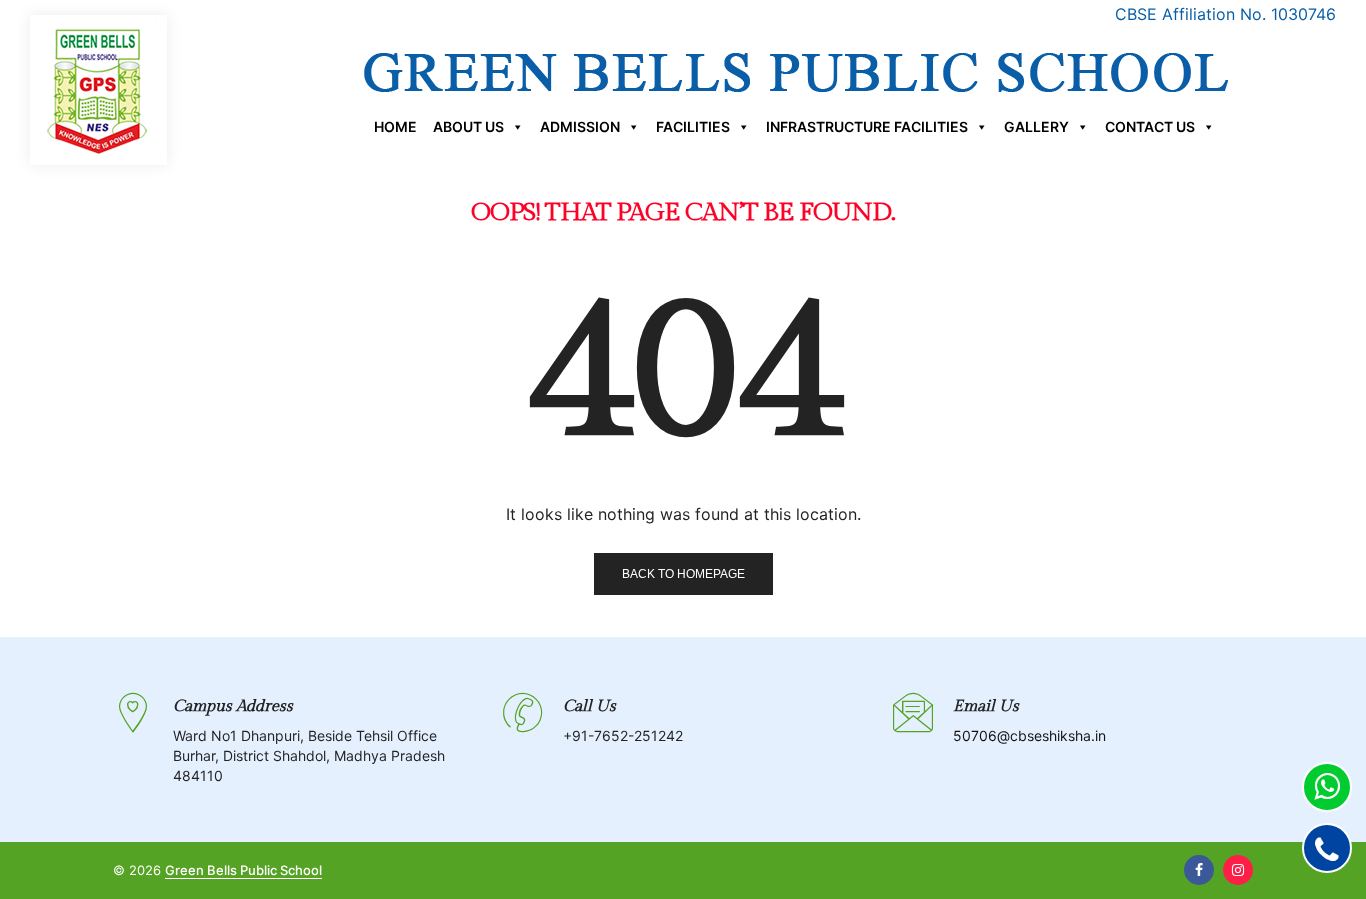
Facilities (693, 126)
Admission (580, 126)
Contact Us (1150, 126)
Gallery (1036, 126)
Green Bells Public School (243, 870)
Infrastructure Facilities (867, 126)
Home (395, 126)
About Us (468, 126)
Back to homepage (683, 574)
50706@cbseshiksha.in (1029, 735)
